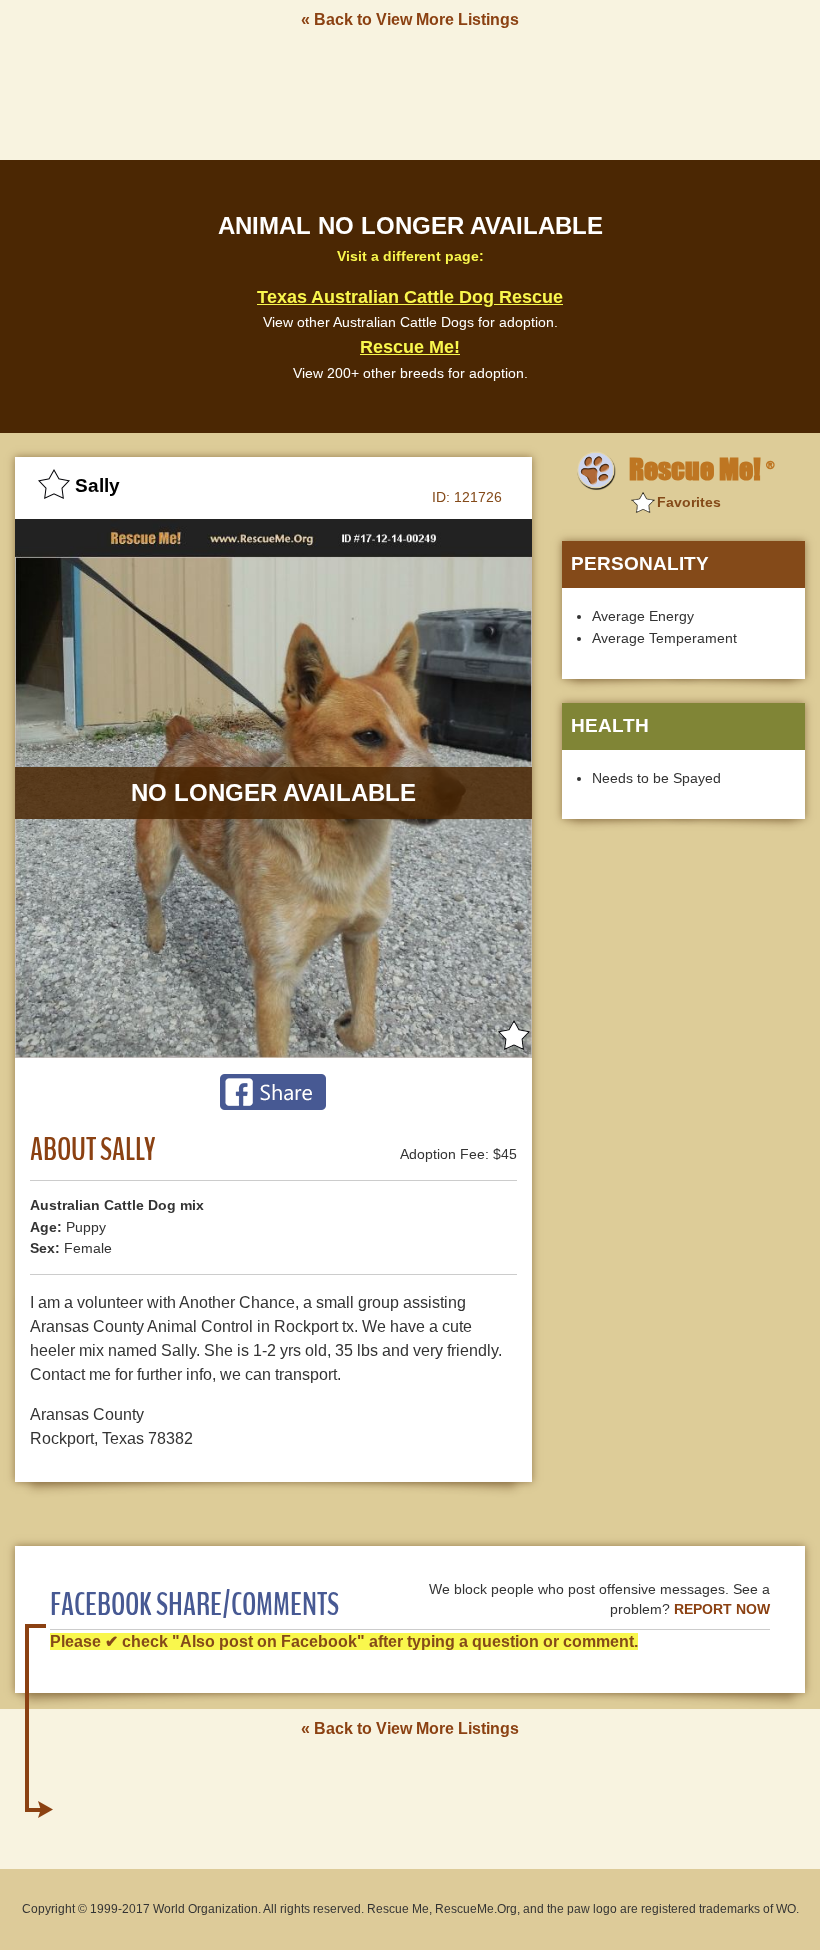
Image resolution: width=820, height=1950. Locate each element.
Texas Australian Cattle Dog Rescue (410, 297)
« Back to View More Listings (410, 19)
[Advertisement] (410, 93)
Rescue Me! (410, 347)
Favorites (689, 502)
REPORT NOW (722, 1609)
